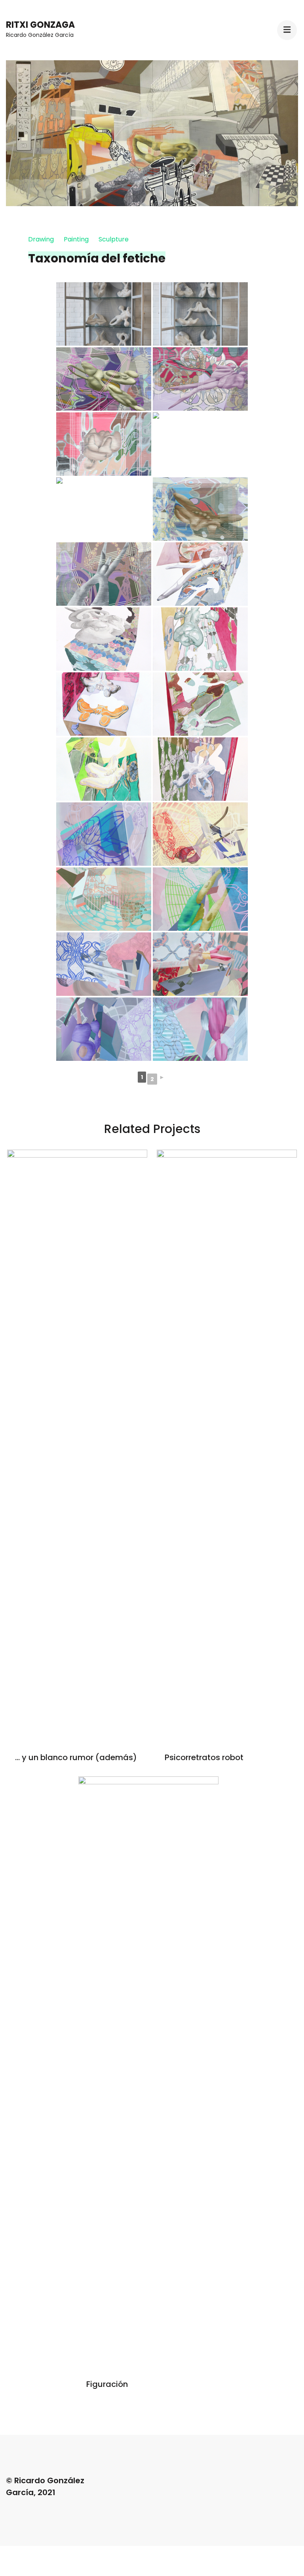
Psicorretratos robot (204, 1757)
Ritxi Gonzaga (40, 25)
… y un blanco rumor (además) (76, 1757)
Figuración (107, 2384)
